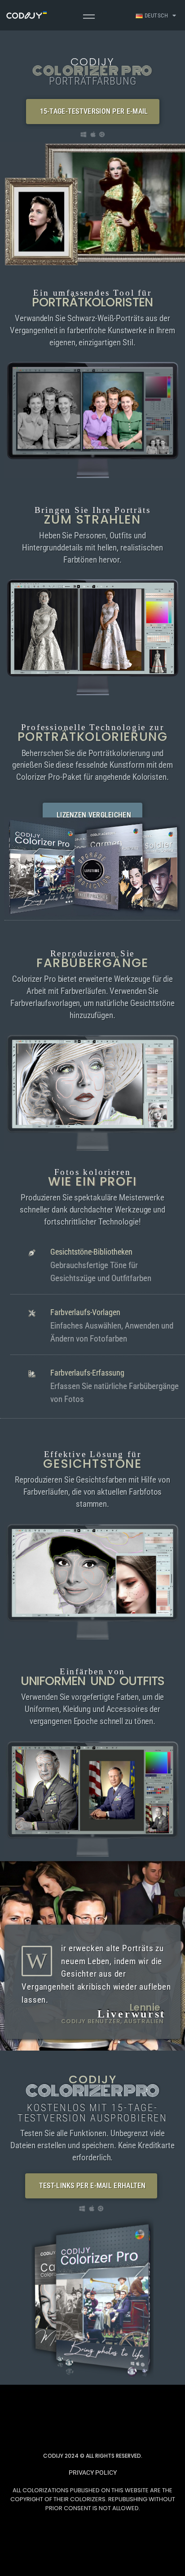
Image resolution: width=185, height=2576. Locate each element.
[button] (93, 112)
